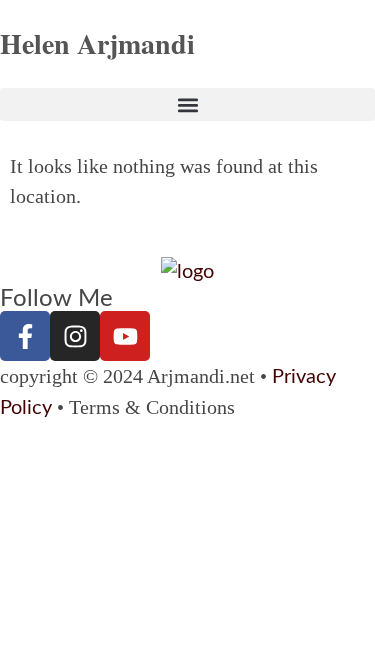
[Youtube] (125, 336)
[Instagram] (75, 336)
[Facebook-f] (25, 336)
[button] (187, 104)
